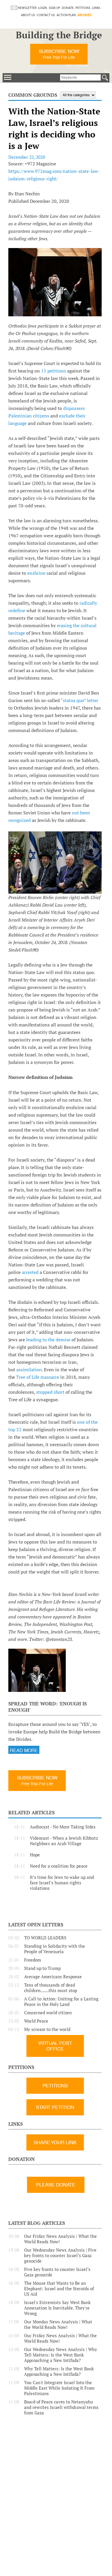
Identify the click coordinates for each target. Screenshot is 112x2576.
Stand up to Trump (42, 1968)
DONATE (68, 8)
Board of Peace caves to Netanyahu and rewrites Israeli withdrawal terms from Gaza (61, 2407)
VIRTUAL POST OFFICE (55, 2046)
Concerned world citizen (48, 2013)
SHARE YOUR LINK (55, 2142)
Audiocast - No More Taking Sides (63, 1827)
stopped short (51, 1392)
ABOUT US (28, 15)
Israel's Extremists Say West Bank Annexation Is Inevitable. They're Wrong (57, 2308)
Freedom (33, 1960)
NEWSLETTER (27, 8)
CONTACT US (46, 15)
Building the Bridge (59, 35)
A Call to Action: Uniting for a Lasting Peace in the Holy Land (61, 2002)
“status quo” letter (79, 700)
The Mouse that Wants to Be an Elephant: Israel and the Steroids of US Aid (59, 2289)
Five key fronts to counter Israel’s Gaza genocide (57, 2272)
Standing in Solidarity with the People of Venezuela (55, 1949)
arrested (31, 1272)
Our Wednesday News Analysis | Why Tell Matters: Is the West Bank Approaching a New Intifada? (61, 2355)
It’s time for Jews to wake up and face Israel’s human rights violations (62, 1883)
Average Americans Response (53, 1977)
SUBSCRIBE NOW (59, 54)
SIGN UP (54, 8)
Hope (35, 1855)
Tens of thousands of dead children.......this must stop (51, 1988)
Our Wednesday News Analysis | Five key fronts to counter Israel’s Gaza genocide (60, 2256)
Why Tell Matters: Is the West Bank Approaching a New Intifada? (59, 2371)
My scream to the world (47, 2029)
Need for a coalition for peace (59, 1866)
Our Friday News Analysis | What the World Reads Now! (60, 2239)
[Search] (105, 77)
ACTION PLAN (66, 15)
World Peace (36, 2021)
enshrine (37, 573)
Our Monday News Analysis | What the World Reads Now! (58, 2325)
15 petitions (54, 371)
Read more (24, 1751)
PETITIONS (83, 8)
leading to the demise (49, 1340)
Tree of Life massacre (38, 1377)
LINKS (96, 8)
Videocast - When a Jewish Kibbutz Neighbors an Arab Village (64, 1841)
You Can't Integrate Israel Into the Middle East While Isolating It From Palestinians (59, 2388)
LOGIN (43, 8)
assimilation (29, 1370)
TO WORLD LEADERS (45, 1938)
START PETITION (55, 2107)
